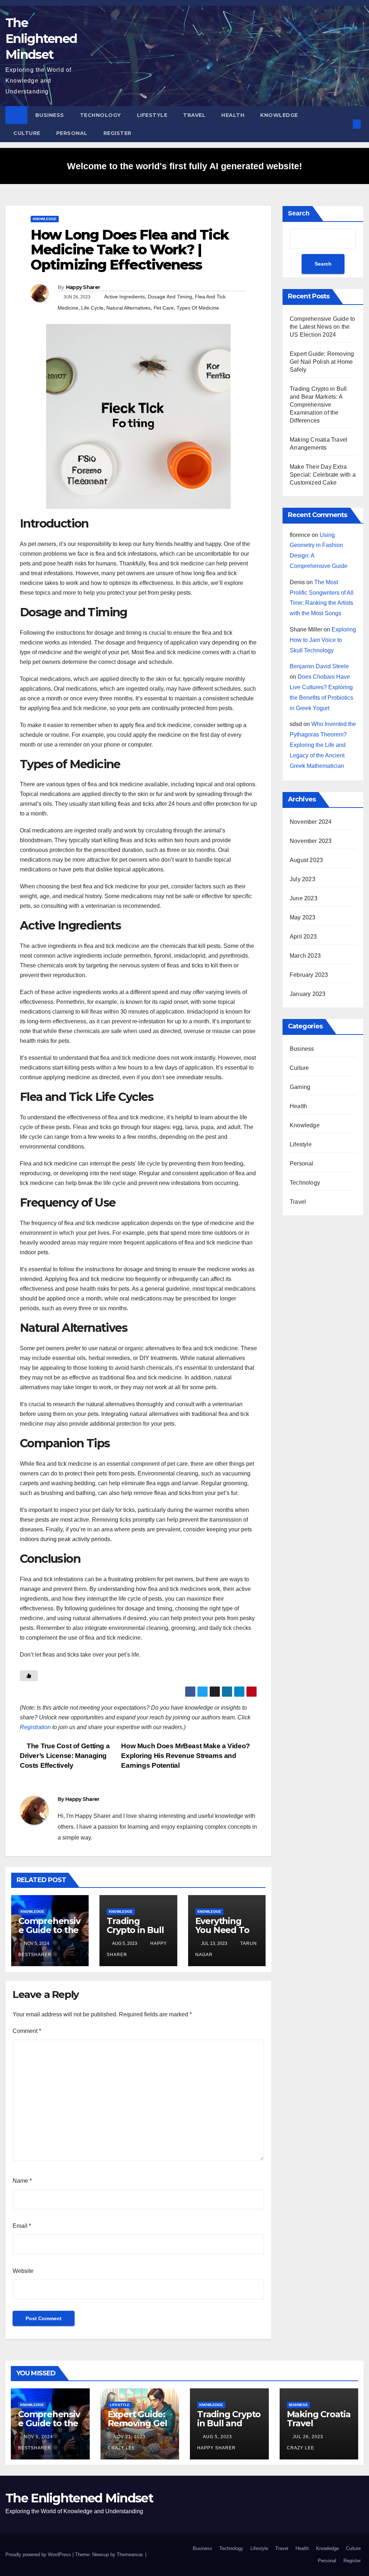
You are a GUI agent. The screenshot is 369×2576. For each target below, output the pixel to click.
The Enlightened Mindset (41, 39)
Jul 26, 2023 (308, 2437)
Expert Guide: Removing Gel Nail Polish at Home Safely (322, 362)
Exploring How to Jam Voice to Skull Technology (323, 640)
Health (233, 115)
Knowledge (279, 115)
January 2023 (308, 994)
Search (299, 213)
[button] (345, 124)
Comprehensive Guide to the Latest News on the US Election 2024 (322, 327)
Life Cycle (92, 308)
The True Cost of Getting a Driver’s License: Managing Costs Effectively (65, 1756)
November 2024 (311, 822)
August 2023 (306, 860)
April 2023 (303, 937)
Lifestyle (152, 115)
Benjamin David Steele (319, 666)
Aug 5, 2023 (217, 2437)
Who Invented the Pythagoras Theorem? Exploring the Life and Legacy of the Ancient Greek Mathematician (323, 745)
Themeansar (130, 2555)
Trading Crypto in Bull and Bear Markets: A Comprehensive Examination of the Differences (318, 405)
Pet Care (164, 308)
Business (50, 115)
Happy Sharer (83, 287)
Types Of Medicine (198, 308)
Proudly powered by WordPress (39, 2555)
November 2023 (311, 841)
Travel (194, 115)
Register (117, 133)
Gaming (300, 1087)
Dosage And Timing (170, 297)
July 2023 (303, 879)
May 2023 (303, 917)
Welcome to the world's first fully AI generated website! (184, 166)
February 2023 (309, 975)
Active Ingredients (125, 297)
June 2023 (304, 898)
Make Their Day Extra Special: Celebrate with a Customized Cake (323, 475)
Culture (27, 133)
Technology (101, 115)
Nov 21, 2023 (130, 2437)
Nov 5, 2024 (38, 2437)
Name (22, 2181)
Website (23, 2271)
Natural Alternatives (128, 308)
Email (22, 2226)
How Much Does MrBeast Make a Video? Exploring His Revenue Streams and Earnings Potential (186, 1756)
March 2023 (305, 956)
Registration (35, 1727)
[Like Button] (29, 1676)
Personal (72, 133)
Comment (27, 2031)
